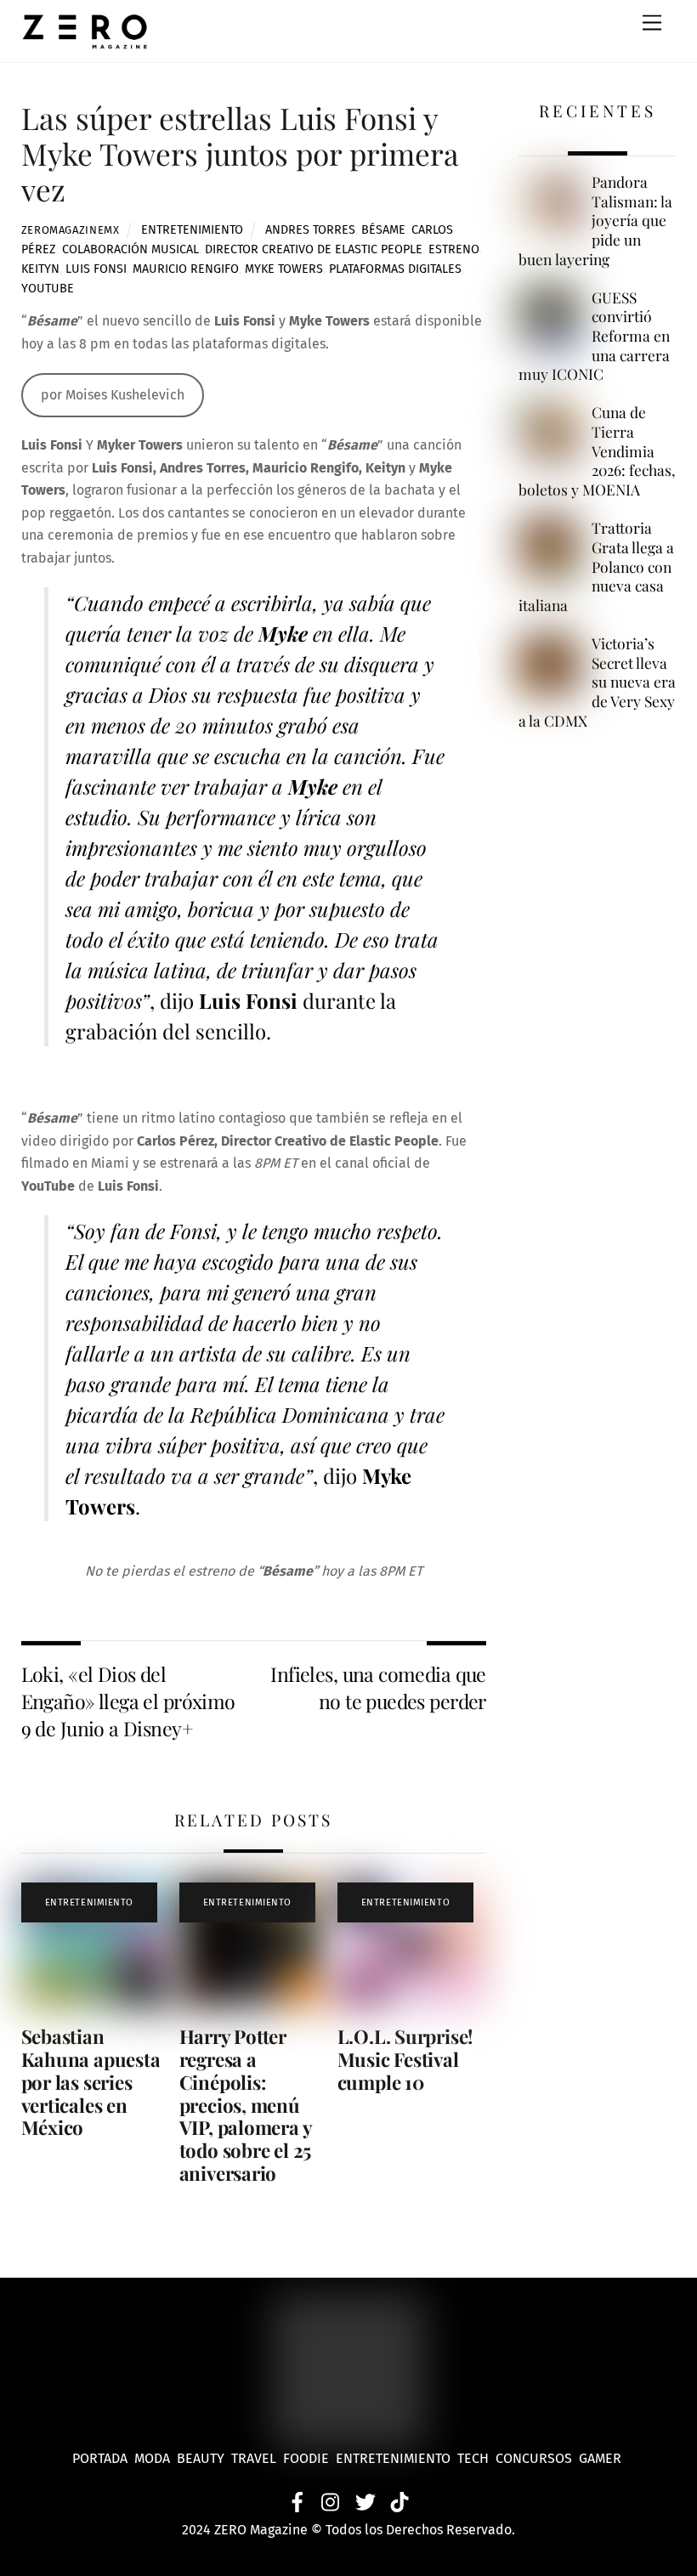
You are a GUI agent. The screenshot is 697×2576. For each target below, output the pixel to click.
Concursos (535, 2458)
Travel (257, 2458)
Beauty (204, 2458)
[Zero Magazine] (85, 41)
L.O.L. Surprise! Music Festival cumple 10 (405, 2059)
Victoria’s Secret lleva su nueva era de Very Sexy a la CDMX (597, 682)
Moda (156, 2458)
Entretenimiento (192, 230)
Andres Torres (310, 230)
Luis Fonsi (96, 269)
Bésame (383, 230)
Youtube (48, 289)
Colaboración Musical (130, 249)
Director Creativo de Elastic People (314, 249)
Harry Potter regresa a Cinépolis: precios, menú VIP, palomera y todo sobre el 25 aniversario (246, 2105)
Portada (100, 2458)
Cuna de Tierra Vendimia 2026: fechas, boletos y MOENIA (597, 451)
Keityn (40, 269)
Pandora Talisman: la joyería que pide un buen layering (595, 221)
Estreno (454, 249)
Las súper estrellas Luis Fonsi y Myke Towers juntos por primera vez (240, 153)
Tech (476, 2458)
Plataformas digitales (395, 269)
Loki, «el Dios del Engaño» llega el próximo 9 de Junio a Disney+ (128, 1701)
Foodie (306, 2458)
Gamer (602, 2458)
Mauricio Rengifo (186, 269)
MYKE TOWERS (284, 269)
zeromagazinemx (71, 230)
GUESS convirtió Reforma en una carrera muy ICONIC (594, 336)
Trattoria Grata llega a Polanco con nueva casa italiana (596, 566)
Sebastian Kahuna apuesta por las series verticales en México (91, 2082)
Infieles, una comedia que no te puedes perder (378, 1687)
